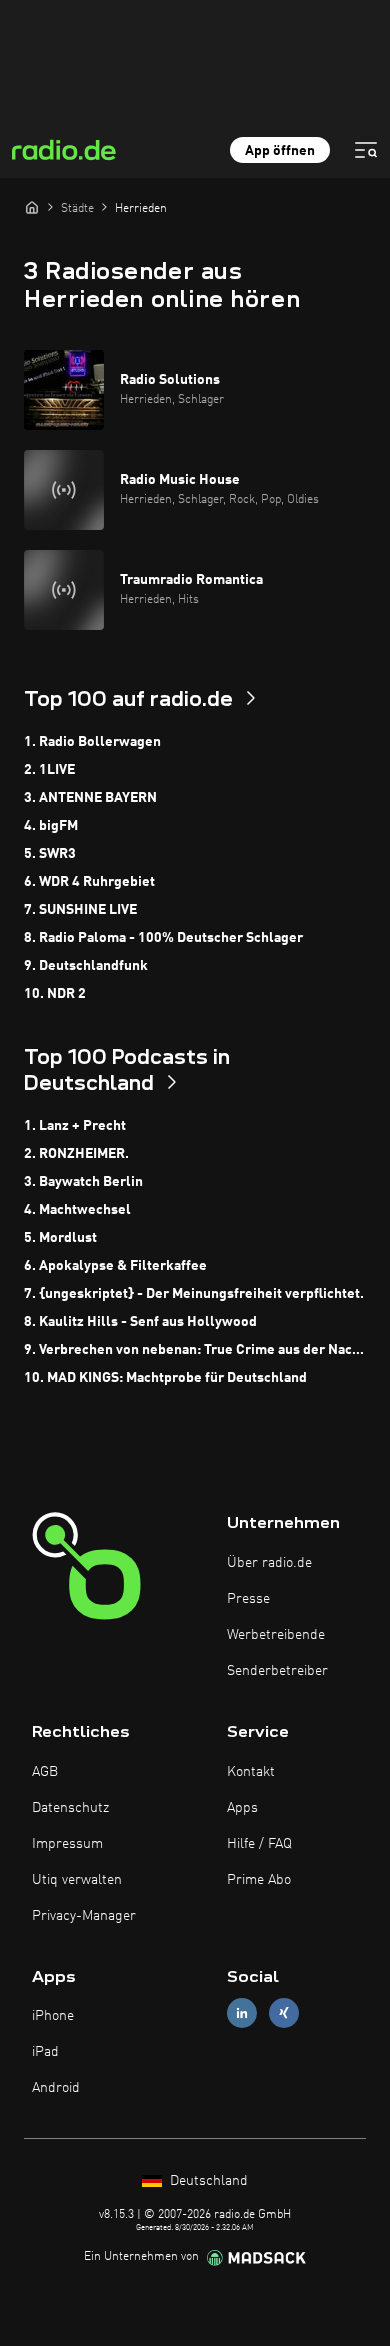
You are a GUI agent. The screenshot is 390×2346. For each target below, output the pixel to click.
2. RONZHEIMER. (76, 1154)
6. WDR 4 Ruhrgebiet (89, 882)
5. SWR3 (50, 854)
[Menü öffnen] (366, 150)
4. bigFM (51, 826)
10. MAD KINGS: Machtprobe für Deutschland (165, 1378)
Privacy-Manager (84, 1916)
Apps (242, 1808)
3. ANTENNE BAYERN (90, 798)
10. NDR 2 (55, 994)
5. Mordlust (60, 1238)
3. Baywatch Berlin (83, 1182)
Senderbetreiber (277, 1671)
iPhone (53, 2016)
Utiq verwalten (77, 1880)
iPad (45, 2052)
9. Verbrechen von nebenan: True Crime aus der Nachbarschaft (195, 1350)
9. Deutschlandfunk (86, 966)
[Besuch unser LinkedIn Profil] (242, 2013)
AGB (45, 1772)
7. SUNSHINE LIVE (80, 910)
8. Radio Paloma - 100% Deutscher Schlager (163, 938)
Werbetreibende (276, 1635)
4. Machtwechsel (77, 1210)
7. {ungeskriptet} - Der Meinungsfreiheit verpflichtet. (194, 1294)
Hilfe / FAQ (259, 1844)
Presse (248, 1599)
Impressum (67, 1844)
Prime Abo (259, 1880)
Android (56, 2088)
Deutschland (207, 2181)
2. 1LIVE (49, 770)
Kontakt (251, 1772)
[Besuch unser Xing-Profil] (284, 2013)
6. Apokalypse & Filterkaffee (115, 1266)
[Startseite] (32, 207)
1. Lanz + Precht (75, 1126)
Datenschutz (70, 1808)
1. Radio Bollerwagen (92, 742)
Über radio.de (269, 1563)
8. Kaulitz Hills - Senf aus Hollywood (140, 1322)
